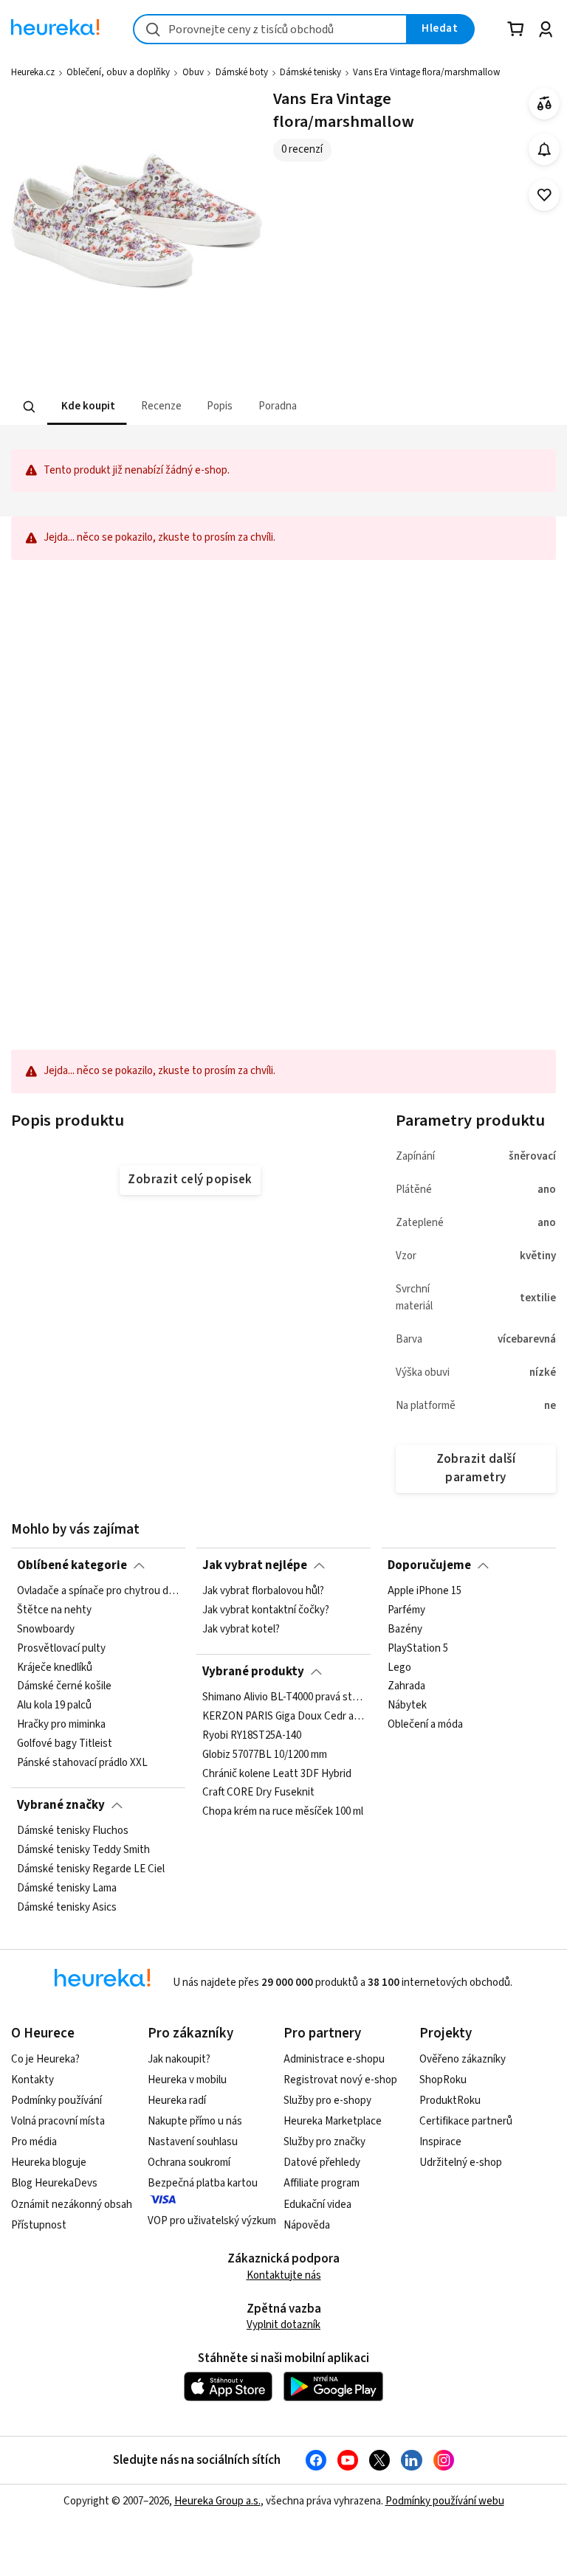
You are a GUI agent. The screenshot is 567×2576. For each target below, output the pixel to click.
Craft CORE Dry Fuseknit (258, 1793)
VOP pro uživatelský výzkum (212, 2221)
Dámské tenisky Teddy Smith (83, 1850)
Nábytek (407, 1706)
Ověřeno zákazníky (463, 2059)
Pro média (34, 2142)
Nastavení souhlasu (193, 2142)
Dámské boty (242, 72)
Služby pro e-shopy (327, 2101)
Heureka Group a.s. (217, 2501)
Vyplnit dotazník (283, 2325)
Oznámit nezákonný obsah (72, 2205)
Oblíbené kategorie (72, 1565)
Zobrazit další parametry (476, 1468)
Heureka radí (177, 2101)
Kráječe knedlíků (55, 1668)
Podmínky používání (56, 2101)
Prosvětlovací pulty (61, 1649)
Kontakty (32, 2080)
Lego (399, 1668)
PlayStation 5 (418, 1649)
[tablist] (192, 407)
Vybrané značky (61, 1805)
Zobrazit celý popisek (190, 1180)
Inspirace (440, 2142)
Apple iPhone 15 (425, 1591)
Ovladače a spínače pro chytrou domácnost (98, 1591)
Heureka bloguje (49, 2163)
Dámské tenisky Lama (67, 1888)
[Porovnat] (544, 104)
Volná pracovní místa (58, 2121)
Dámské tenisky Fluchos (73, 1831)
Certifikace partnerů (466, 2121)
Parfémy (406, 1610)
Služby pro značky (324, 2142)
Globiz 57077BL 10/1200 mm (265, 1755)
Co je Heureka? (45, 2059)
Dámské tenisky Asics (67, 1908)
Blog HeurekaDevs (54, 2183)
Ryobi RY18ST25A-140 (252, 1736)
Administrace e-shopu (334, 2059)
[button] (87, 407)
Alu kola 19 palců (54, 1706)
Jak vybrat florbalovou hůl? (263, 1591)
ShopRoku (443, 2080)
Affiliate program (322, 2183)
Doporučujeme (429, 1565)
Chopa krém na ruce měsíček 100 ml (283, 1812)
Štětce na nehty (54, 1610)
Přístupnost (39, 2225)
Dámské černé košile (64, 1687)
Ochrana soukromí (189, 2163)
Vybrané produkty (253, 1672)
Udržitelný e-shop (461, 2163)
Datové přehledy (322, 2163)
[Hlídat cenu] (544, 149)
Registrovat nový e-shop (340, 2080)
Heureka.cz (33, 72)
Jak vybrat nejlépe (255, 1565)
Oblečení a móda (425, 1725)
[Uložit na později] (544, 195)
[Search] (30, 407)
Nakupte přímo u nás (195, 2121)
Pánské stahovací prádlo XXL (82, 1763)
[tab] (87, 407)
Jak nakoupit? (179, 2059)
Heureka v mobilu (187, 2080)
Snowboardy (46, 1630)
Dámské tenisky (310, 72)
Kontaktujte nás (284, 2275)
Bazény (405, 1630)
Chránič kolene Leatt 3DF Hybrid (277, 1774)
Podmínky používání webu (445, 2501)
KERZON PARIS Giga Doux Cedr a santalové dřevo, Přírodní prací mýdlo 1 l (283, 1717)
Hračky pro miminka (61, 1725)
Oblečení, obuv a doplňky (118, 72)
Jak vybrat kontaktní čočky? (266, 1610)
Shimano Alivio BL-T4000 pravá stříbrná (283, 1697)
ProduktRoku (450, 2101)
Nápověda (307, 2225)
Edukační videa (317, 2205)
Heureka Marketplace (333, 2121)
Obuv (193, 72)
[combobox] (270, 29)
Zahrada (406, 1687)
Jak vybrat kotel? (241, 1630)
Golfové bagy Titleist (65, 1744)
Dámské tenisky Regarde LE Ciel (91, 1869)
